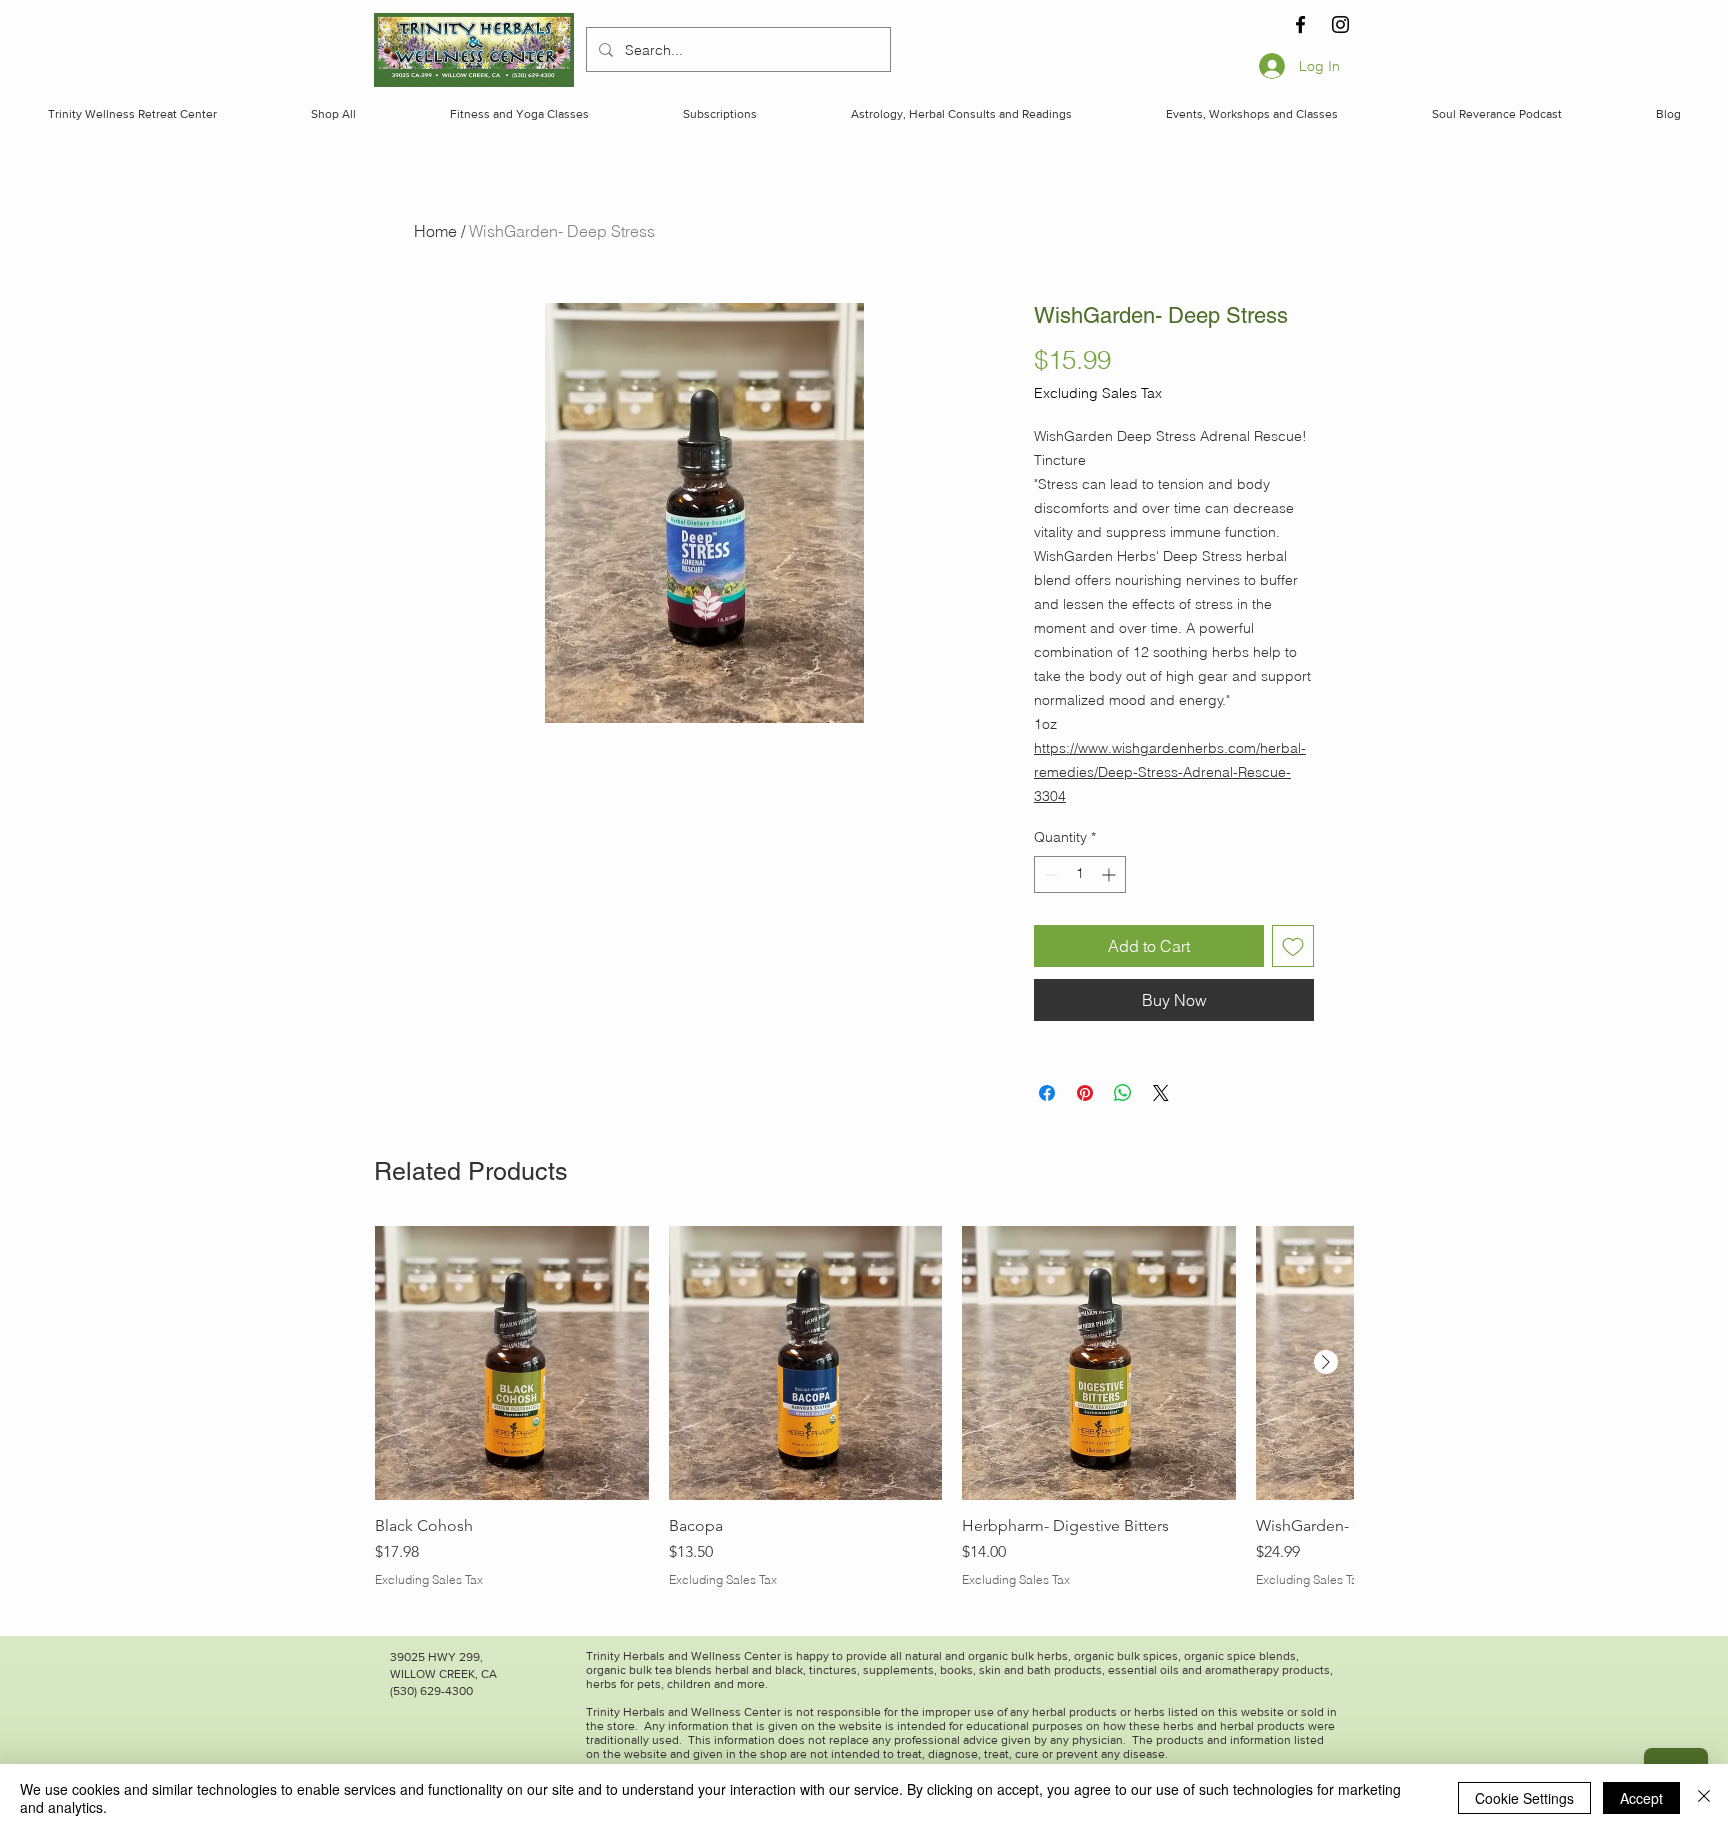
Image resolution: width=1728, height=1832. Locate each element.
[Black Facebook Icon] (1300, 24)
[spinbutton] (1080, 874)
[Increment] (1110, 874)
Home (435, 231)
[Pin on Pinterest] (1085, 1093)
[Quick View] (512, 1363)
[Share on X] (1161, 1093)
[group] (864, 1417)
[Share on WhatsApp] (1123, 1093)
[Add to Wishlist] (1293, 946)
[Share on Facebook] (1047, 1093)
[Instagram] (1340, 24)
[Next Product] (1326, 1362)
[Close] (1704, 1798)
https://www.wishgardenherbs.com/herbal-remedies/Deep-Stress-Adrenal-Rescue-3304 (1170, 772)
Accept (1641, 1798)
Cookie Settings (1524, 1798)
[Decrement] (1049, 874)
